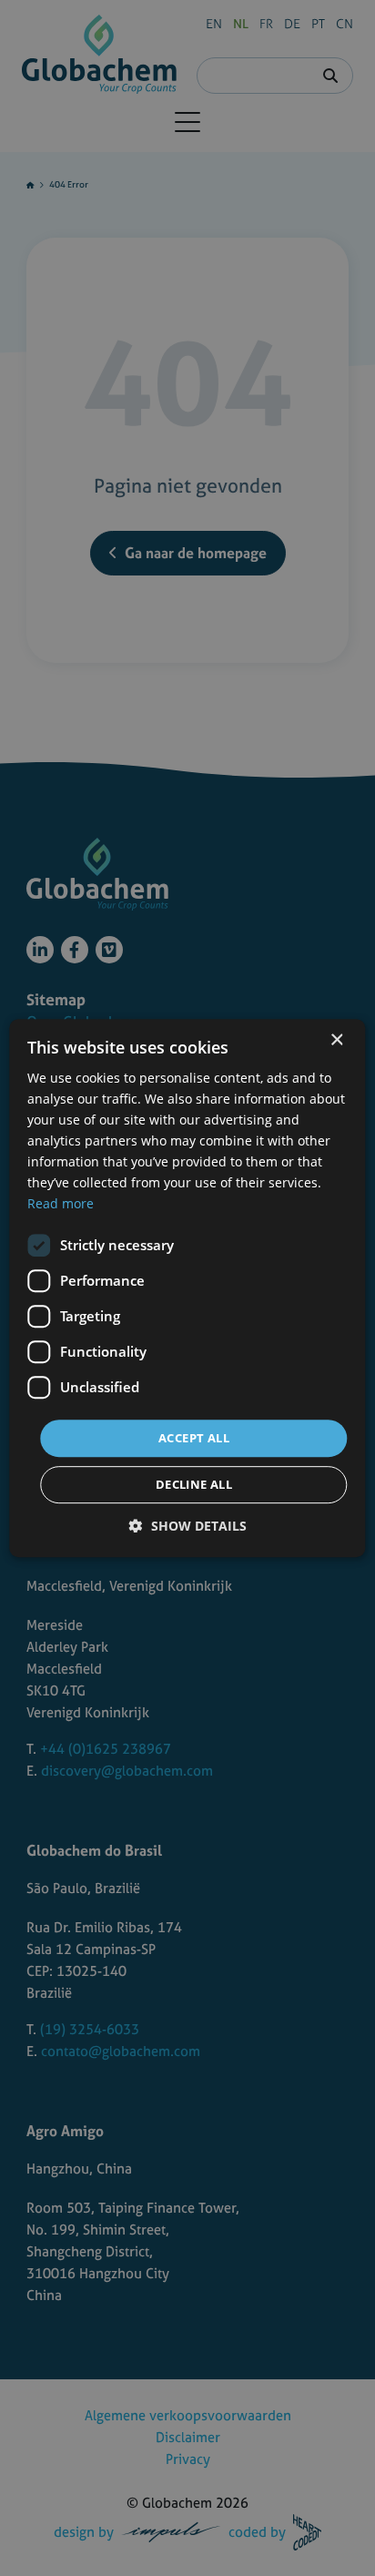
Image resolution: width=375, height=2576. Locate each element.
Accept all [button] (194, 1438)
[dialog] (187, 1288)
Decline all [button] (194, 1484)
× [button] (336, 1040)
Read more (61, 1204)
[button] (188, 1526)
